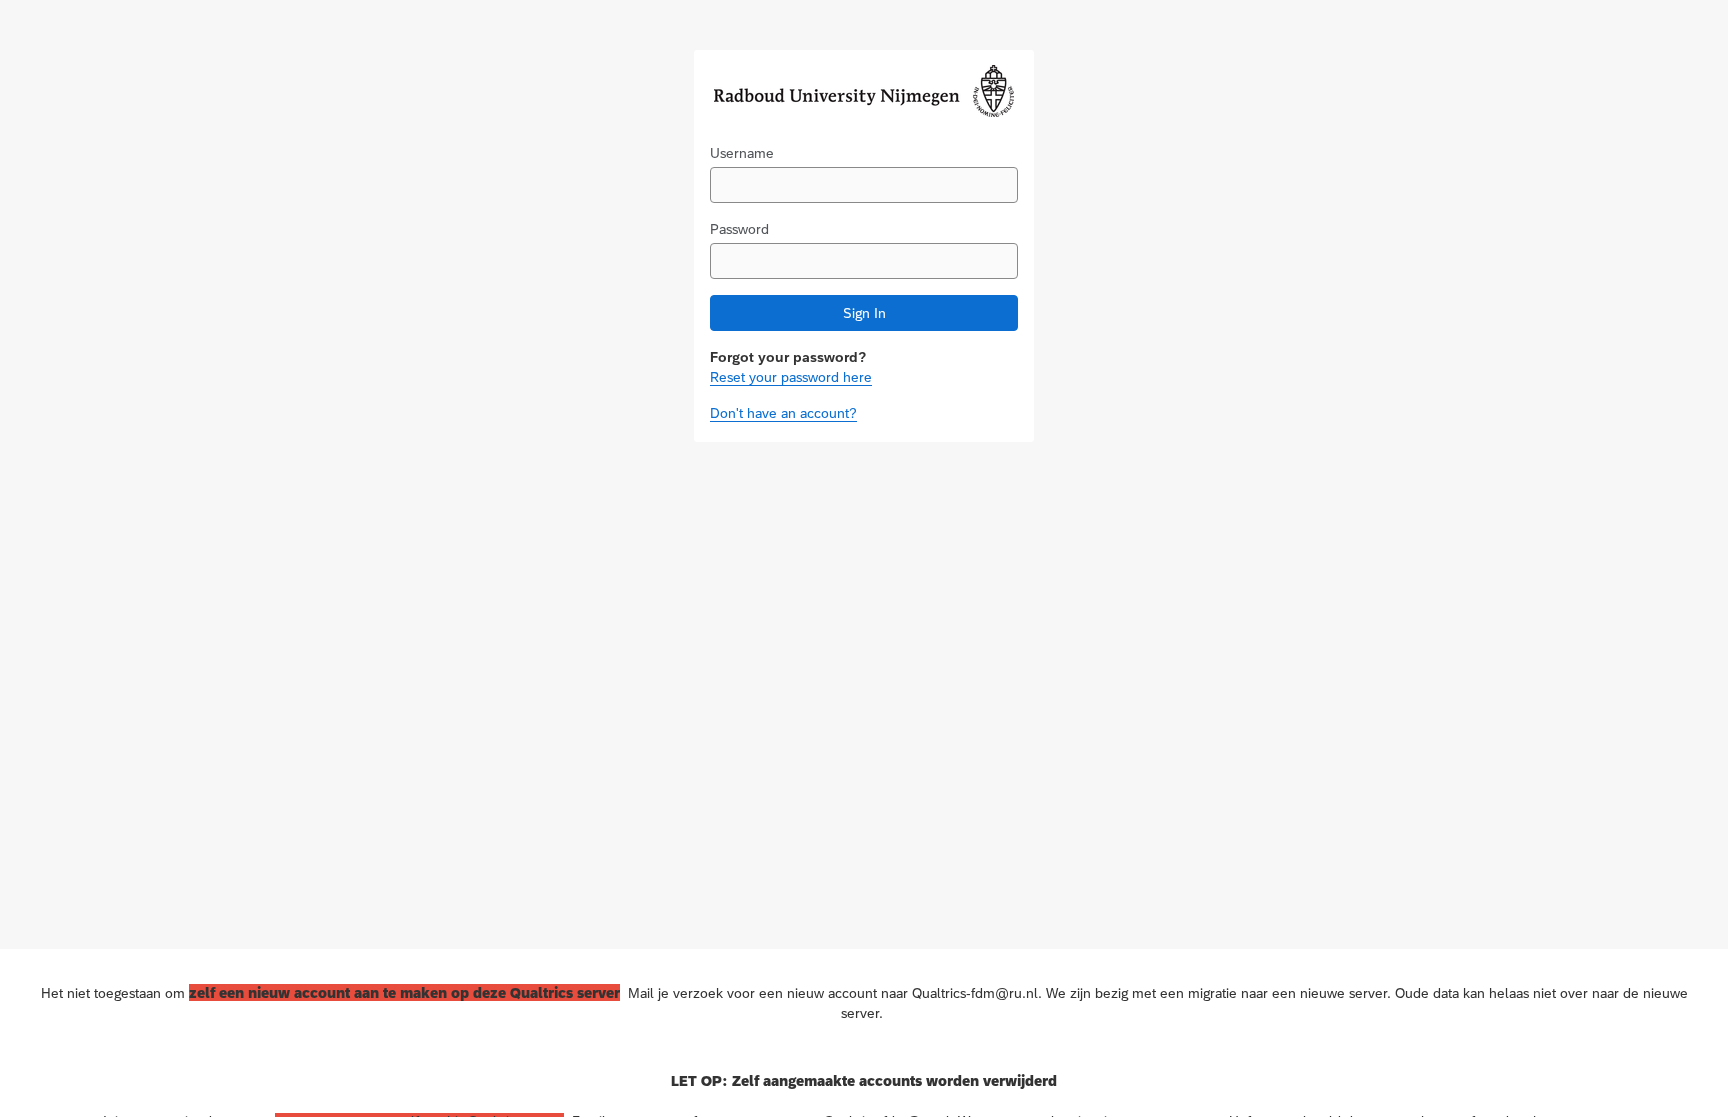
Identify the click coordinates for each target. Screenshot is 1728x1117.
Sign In (864, 313)
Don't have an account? (783, 413)
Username (742, 153)
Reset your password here (791, 377)
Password (739, 229)
